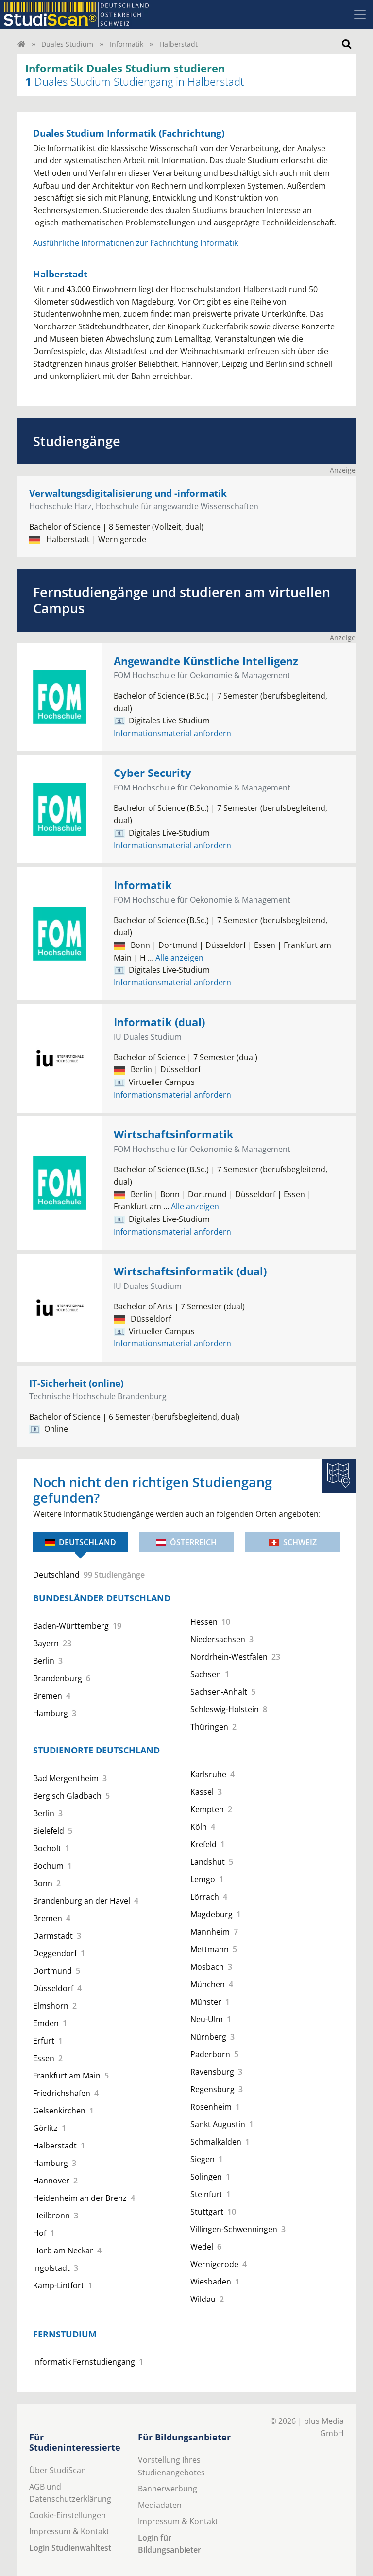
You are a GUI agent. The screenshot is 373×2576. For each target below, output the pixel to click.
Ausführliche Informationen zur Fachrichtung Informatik (136, 243)
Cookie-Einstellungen (68, 2515)
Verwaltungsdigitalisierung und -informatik (128, 493)
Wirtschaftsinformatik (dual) (190, 1271)
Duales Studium (67, 44)
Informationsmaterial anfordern (172, 733)
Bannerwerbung (168, 2489)
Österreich (193, 1542)
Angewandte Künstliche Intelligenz (206, 661)
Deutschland (87, 1542)
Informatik (127, 44)
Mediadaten (160, 2505)
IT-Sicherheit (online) (76, 1383)
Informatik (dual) (159, 1022)
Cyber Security (153, 773)
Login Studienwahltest (70, 2548)
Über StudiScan (58, 2470)
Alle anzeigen (176, 958)
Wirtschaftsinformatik (174, 1134)
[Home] (21, 44)
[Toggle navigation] (360, 15)
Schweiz (300, 1542)
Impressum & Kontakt (69, 2531)
